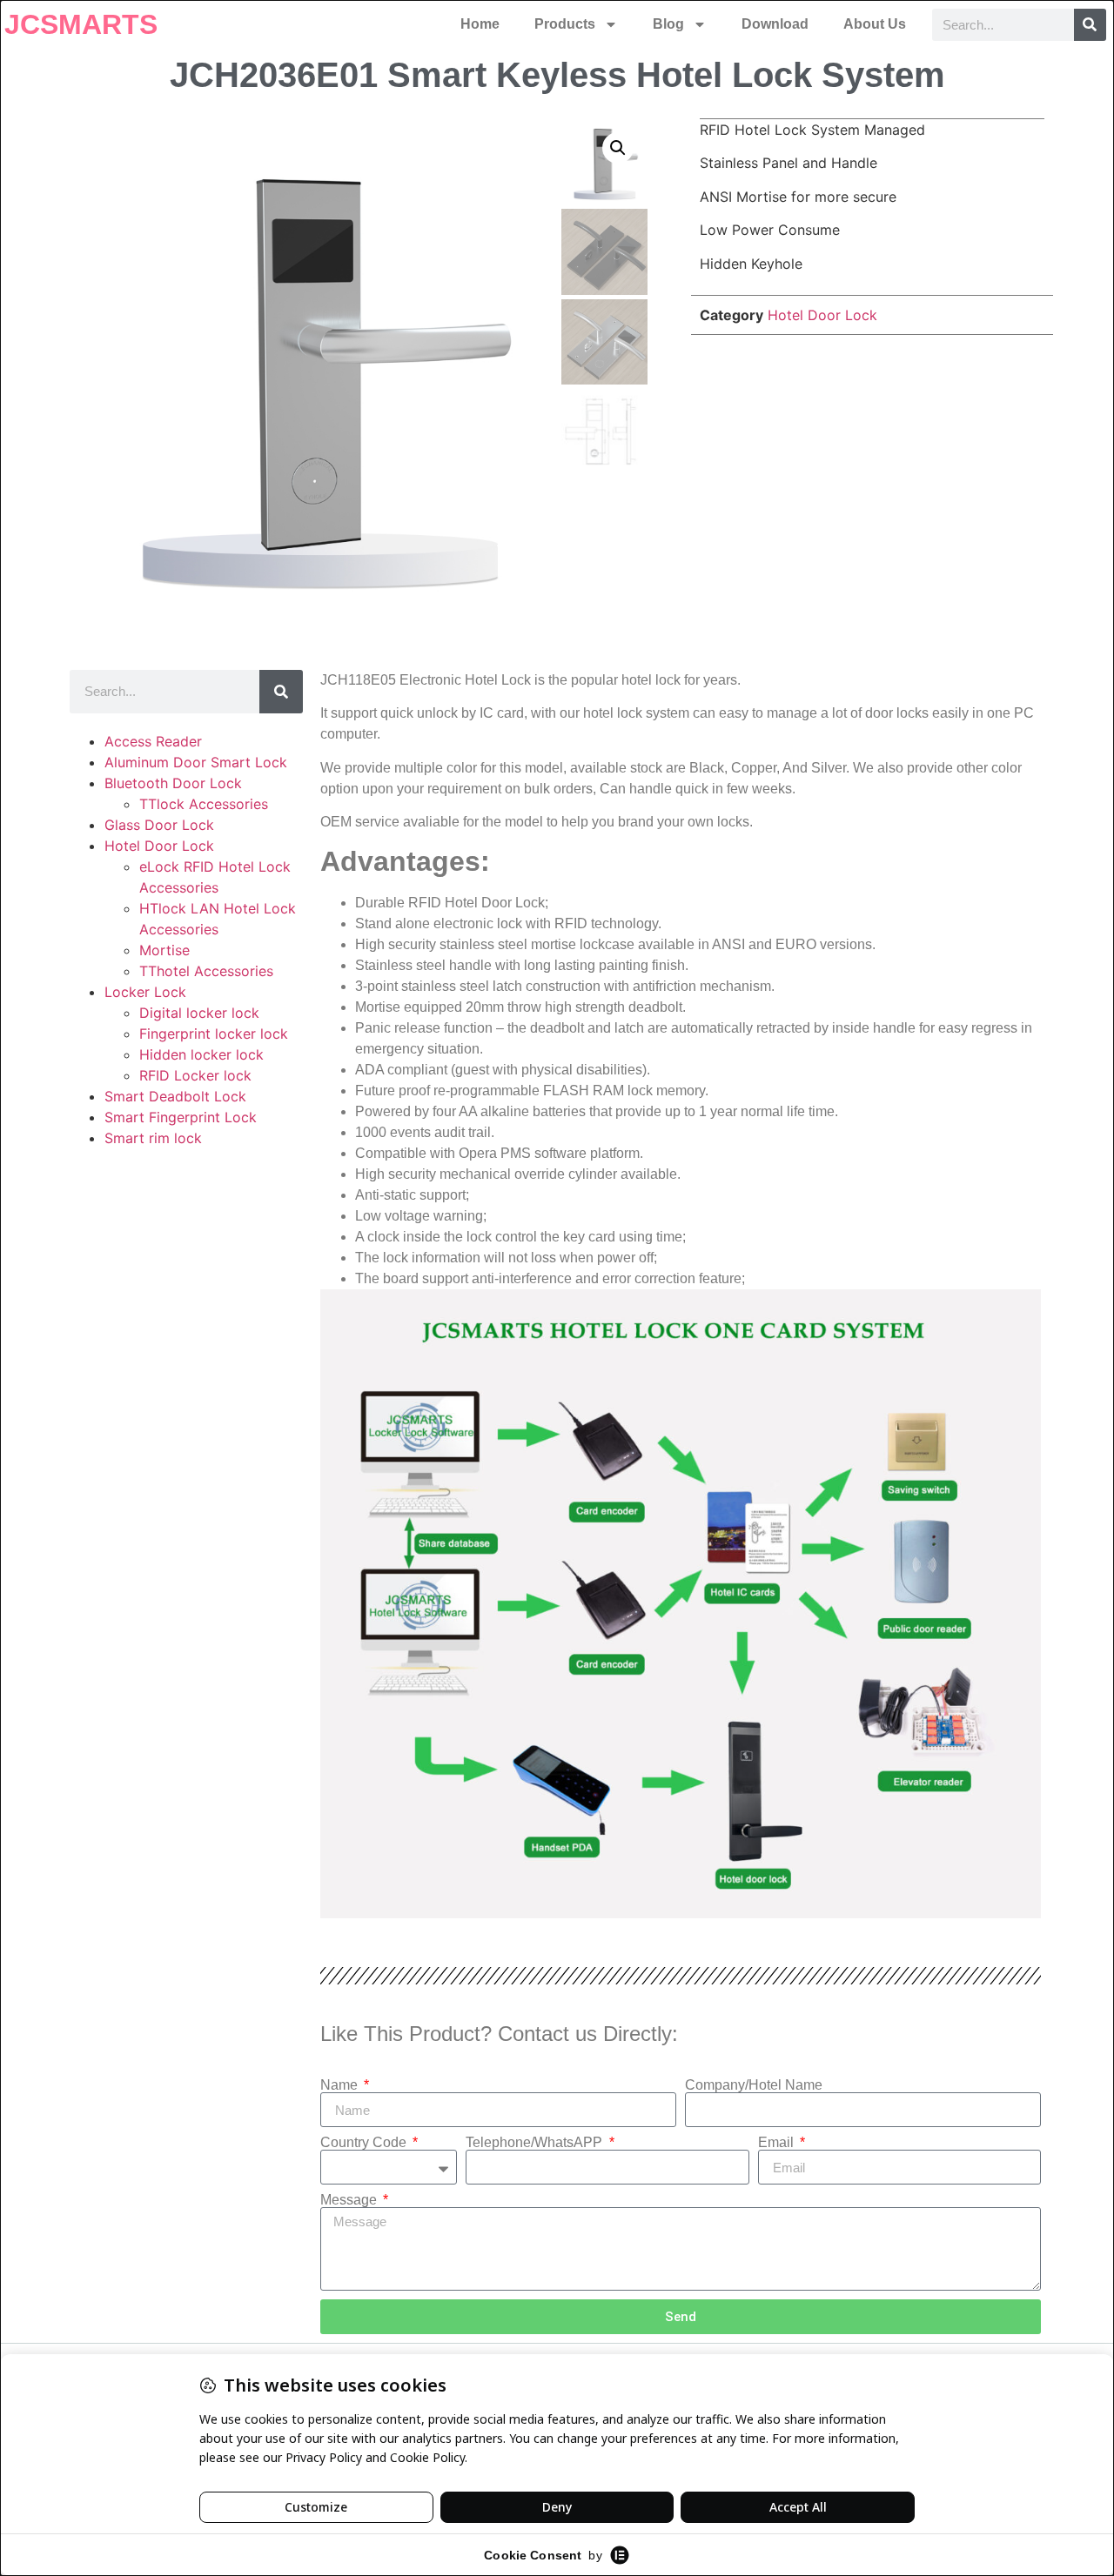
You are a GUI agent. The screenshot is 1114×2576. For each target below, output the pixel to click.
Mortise (164, 950)
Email (778, 2143)
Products (565, 24)
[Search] (1090, 25)
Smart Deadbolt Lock (175, 1096)
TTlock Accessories (204, 804)
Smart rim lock (153, 1138)
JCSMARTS (81, 24)
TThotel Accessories (206, 971)
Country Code (365, 2143)
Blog (668, 24)
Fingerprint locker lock (214, 1034)
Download (775, 24)
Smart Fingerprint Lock (181, 1117)
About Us (875, 24)
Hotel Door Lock (822, 315)
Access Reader (153, 741)
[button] (618, 148)
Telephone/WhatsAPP (536, 2143)
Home (480, 24)
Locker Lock (145, 992)
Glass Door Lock (159, 825)
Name (341, 2085)
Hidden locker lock (201, 1054)
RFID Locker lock (195, 1075)
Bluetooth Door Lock (173, 783)
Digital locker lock (199, 1013)
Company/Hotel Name (754, 2085)
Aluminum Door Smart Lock (196, 762)
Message (350, 2200)
